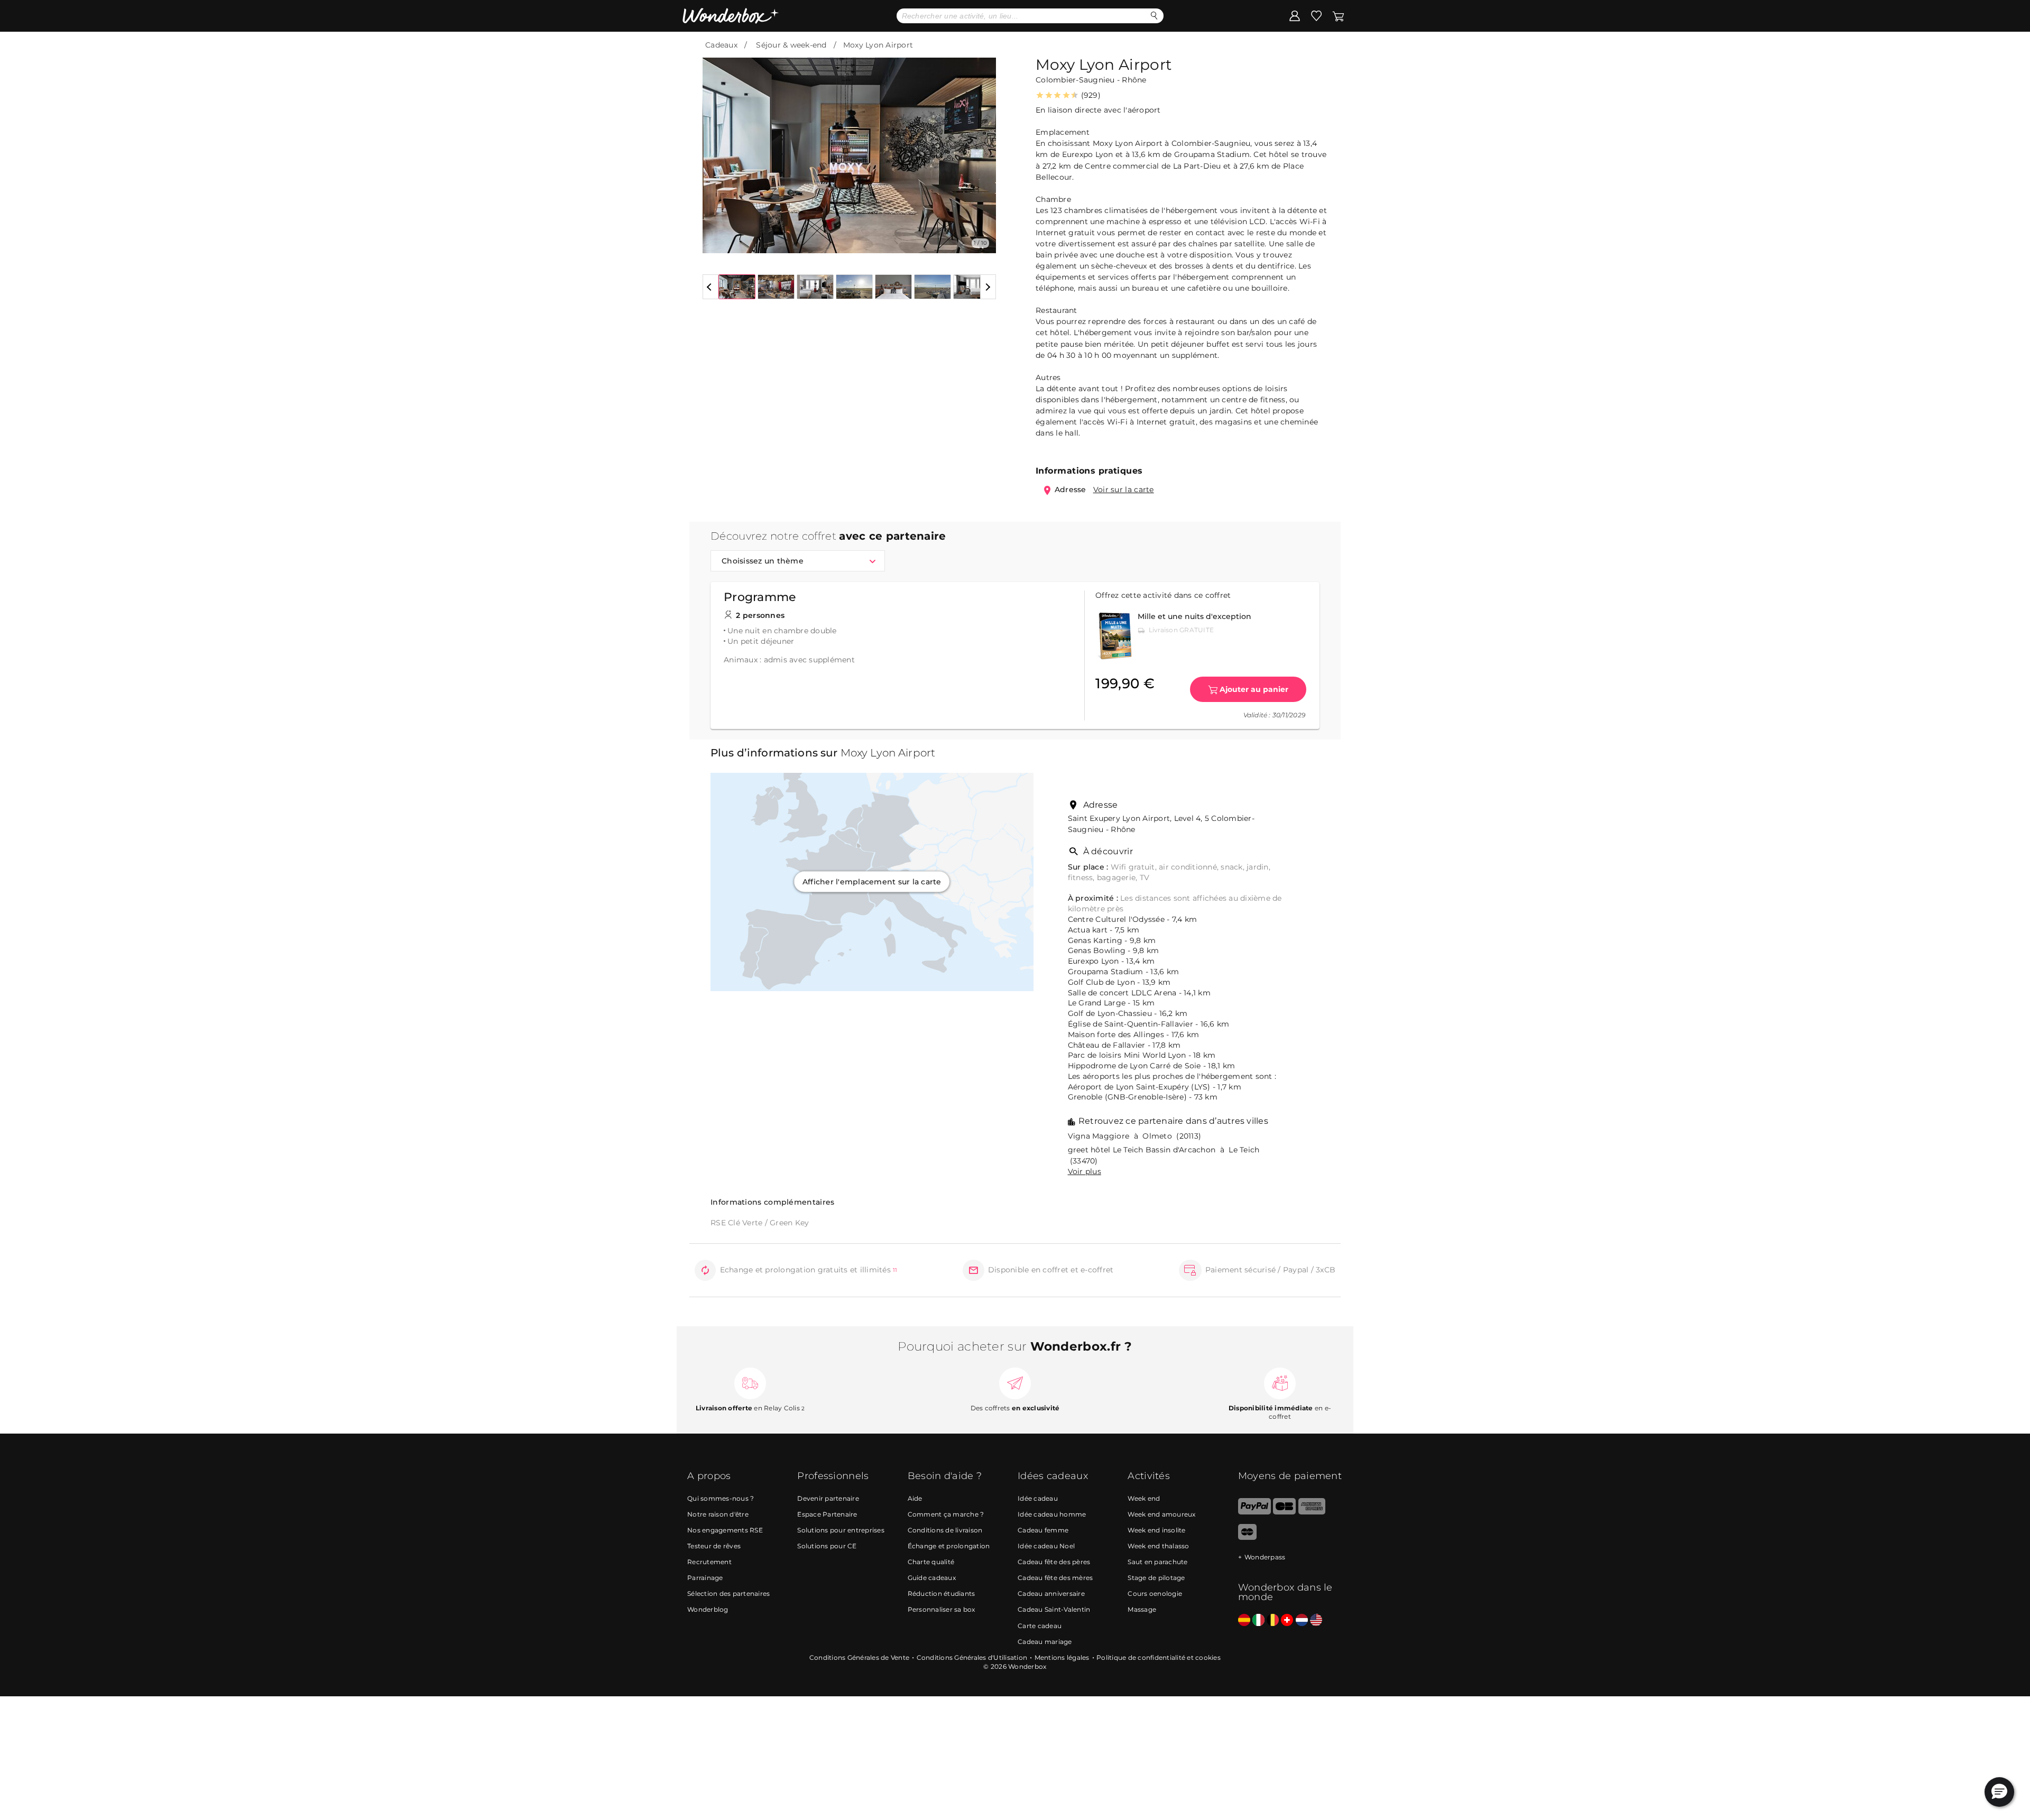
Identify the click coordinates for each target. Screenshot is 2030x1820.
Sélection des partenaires (728, 1593)
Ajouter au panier (1254, 689)
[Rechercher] (1154, 16)
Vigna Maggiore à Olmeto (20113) (1135, 1136)
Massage (1142, 1609)
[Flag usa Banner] (1316, 1620)
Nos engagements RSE (725, 1530)
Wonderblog (708, 1609)
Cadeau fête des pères (1054, 1562)
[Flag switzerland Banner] (1287, 1620)
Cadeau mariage (1045, 1642)
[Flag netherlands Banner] (1302, 1620)
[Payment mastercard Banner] (1247, 1537)
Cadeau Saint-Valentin (1054, 1609)
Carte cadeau (1040, 1626)
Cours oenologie (1155, 1593)
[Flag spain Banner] (1244, 1620)
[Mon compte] (1295, 15)
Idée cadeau (1038, 1498)
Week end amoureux (1161, 1514)
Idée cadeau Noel (1046, 1546)
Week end (1144, 1498)
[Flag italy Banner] (1258, 1620)
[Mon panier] (1337, 15)
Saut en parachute (1157, 1562)
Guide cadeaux (932, 1578)
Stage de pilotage (1156, 1578)
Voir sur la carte (1124, 489)
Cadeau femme (1043, 1530)
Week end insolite (1156, 1530)
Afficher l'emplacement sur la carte (872, 882)
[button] (717, 147)
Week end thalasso (1158, 1546)
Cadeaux (721, 45)
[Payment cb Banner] (1284, 1512)
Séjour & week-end (791, 45)
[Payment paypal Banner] (1254, 1512)
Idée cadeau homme (1052, 1514)
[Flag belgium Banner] (1273, 1620)
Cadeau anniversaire (1051, 1593)
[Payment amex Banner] (1312, 1512)
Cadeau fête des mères (1055, 1578)
